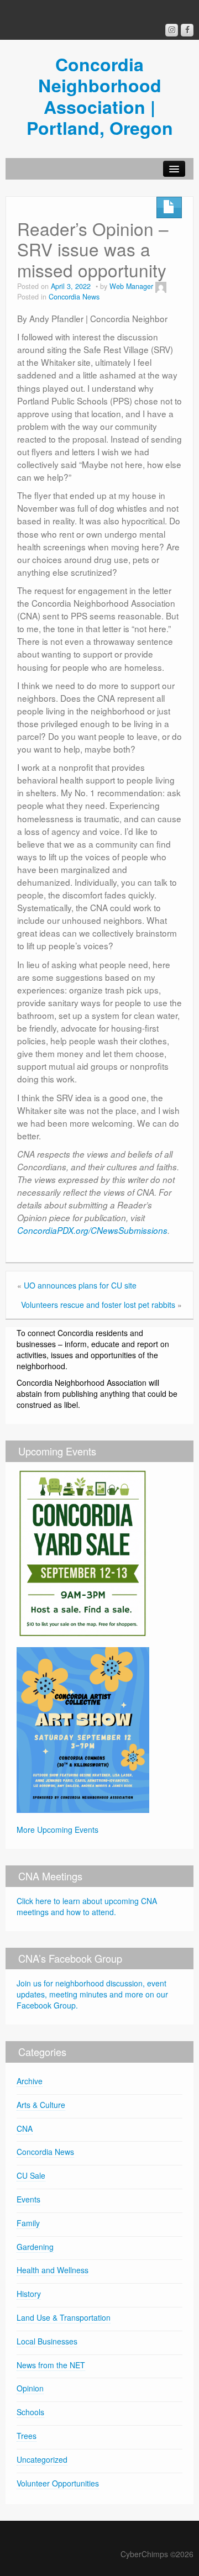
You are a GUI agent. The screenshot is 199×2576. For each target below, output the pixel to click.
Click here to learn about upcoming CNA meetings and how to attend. (87, 1906)
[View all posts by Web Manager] (161, 286)
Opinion (30, 2388)
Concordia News (74, 297)
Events (28, 2199)
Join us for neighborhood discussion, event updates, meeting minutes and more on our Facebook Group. (92, 1994)
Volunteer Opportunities (58, 2483)
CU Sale (31, 2175)
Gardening (35, 2247)
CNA (25, 2128)
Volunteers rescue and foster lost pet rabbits (98, 1305)
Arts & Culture (41, 2105)
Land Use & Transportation (64, 2317)
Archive (30, 2081)
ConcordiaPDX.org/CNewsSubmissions (92, 1230)
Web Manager (131, 286)
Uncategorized (42, 2459)
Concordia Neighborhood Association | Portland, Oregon (100, 96)
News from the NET (51, 2365)
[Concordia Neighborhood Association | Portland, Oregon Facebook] (187, 30)
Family (28, 2223)
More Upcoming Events (57, 1830)
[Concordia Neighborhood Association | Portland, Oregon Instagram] (172, 30)
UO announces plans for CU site (80, 1285)
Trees (27, 2436)
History (29, 2294)
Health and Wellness (53, 2270)
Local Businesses (47, 2341)
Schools (30, 2412)
